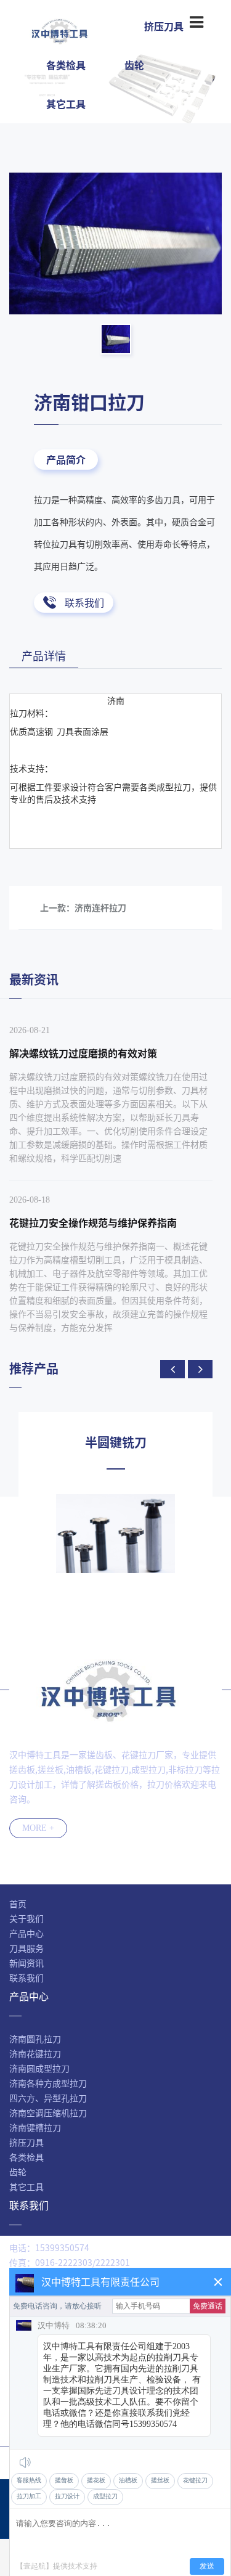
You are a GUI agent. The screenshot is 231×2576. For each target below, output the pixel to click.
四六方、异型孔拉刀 (48, 2098)
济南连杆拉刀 (100, 907)
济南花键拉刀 (35, 2053)
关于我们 (26, 1918)
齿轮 (134, 65)
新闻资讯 (26, 1963)
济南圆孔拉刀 (35, 2038)
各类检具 (66, 65)
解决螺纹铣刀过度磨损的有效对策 (83, 1053)
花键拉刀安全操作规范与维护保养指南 (93, 1222)
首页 (18, 1903)
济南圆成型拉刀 (39, 2068)
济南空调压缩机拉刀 (48, 2112)
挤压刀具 (26, 2142)
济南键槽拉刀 (35, 2127)
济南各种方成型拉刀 (48, 2083)
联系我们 (84, 602)
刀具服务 (26, 1948)
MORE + (38, 1828)
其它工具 (66, 104)
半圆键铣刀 (116, 1442)
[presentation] (172, 1369)
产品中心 (26, 1933)
